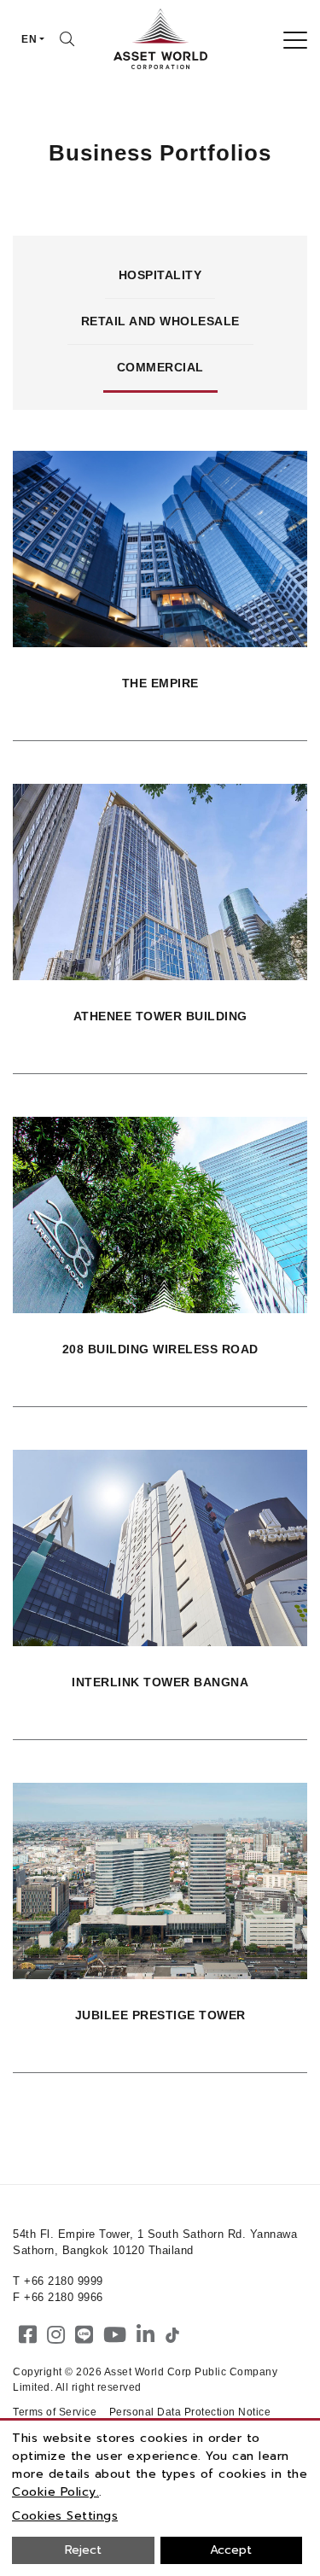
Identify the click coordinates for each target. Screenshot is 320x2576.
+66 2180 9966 (64, 2297)
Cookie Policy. (55, 2492)
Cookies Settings (65, 2516)
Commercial (160, 367)
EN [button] (29, 39)
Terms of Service (55, 2412)
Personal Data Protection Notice (190, 2412)
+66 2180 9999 (64, 2281)
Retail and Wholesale (160, 321)
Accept (231, 2550)
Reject (83, 2550)
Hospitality (160, 275)
